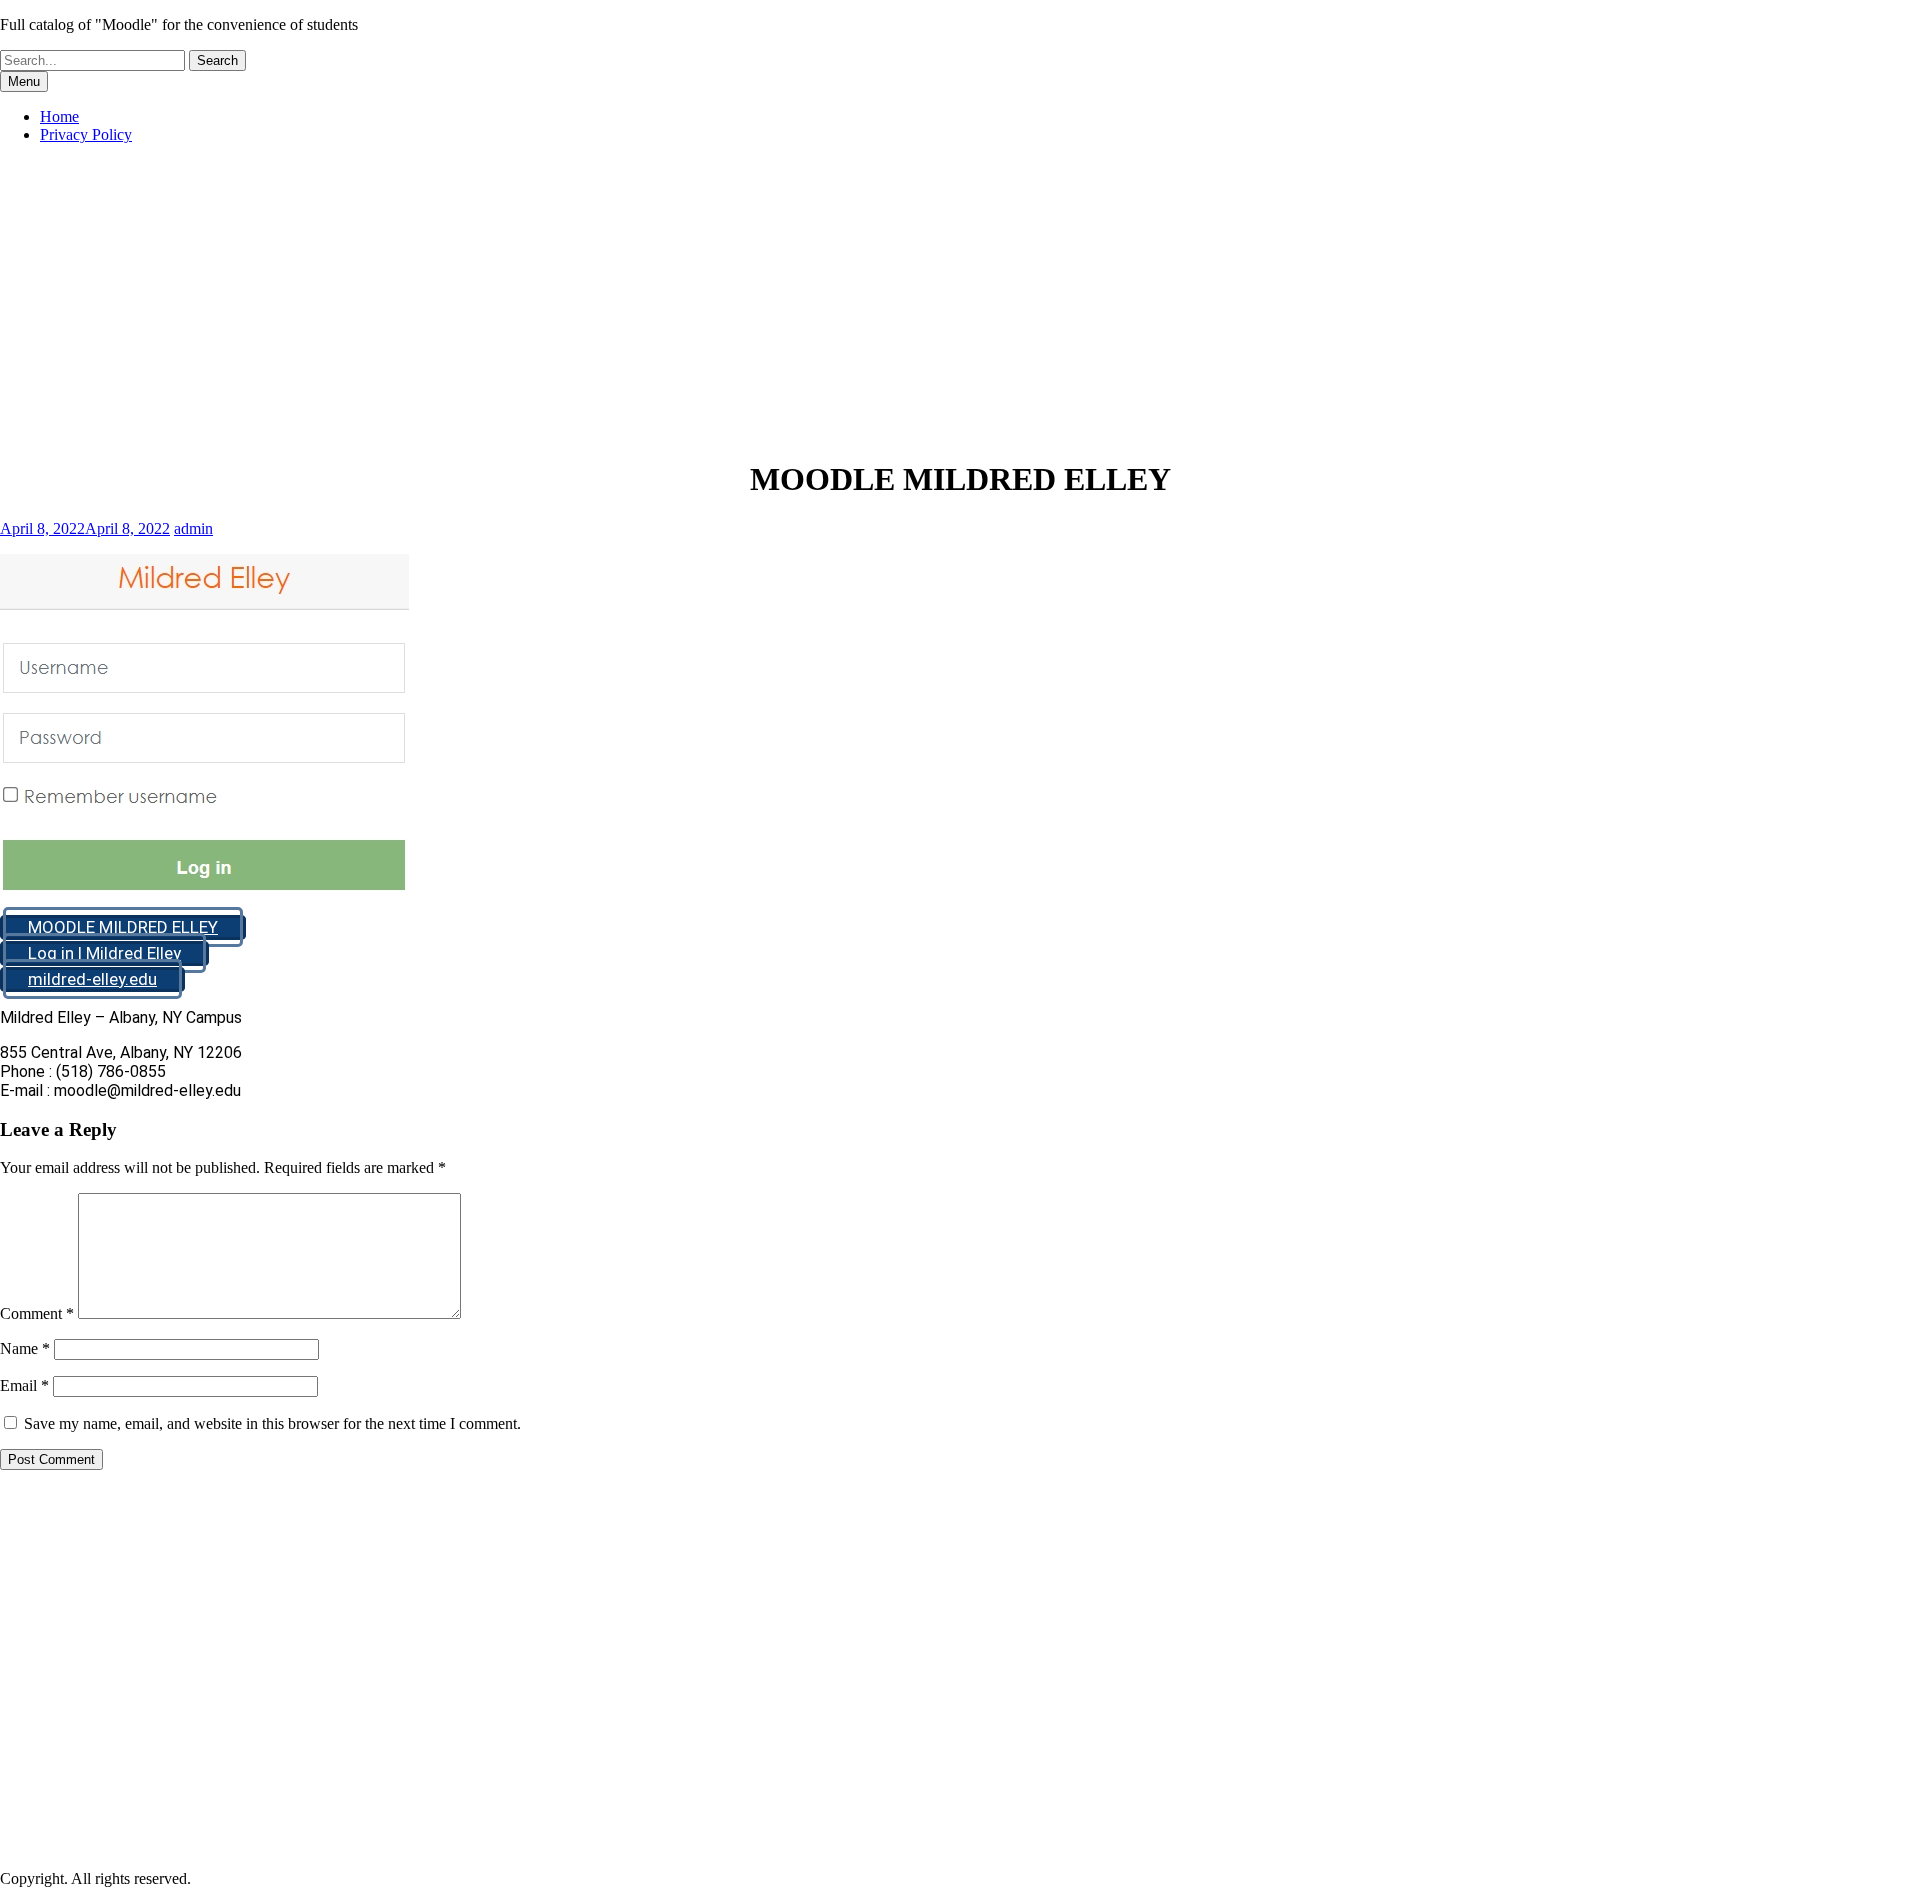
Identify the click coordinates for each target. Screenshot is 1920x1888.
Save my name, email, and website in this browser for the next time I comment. (272, 1423)
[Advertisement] (960, 300)
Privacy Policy (86, 134)
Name (25, 1348)
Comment (37, 1313)
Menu (24, 81)
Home (59, 116)
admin (193, 528)
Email (24, 1385)
